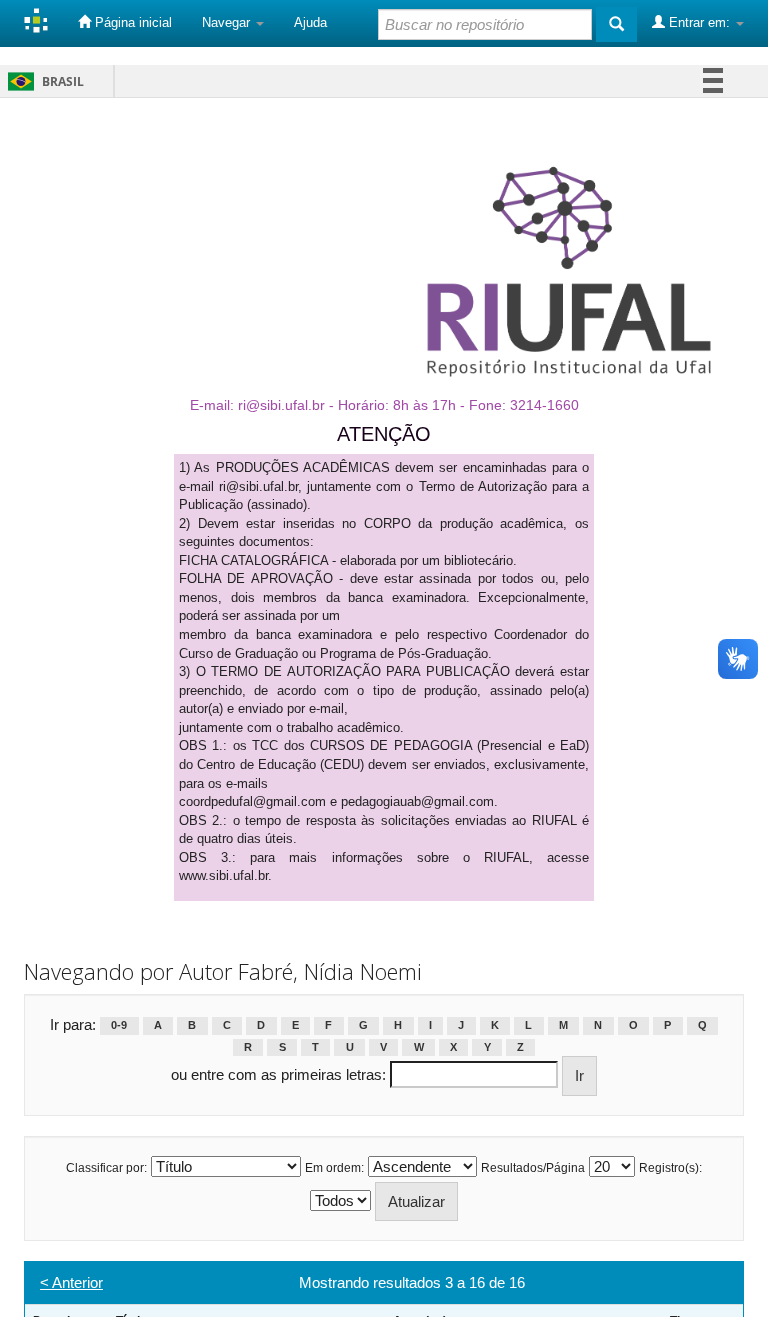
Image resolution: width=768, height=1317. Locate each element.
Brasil (42, 81)
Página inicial (131, 22)
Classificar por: (106, 1168)
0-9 (119, 1026)
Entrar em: (699, 22)
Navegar (228, 22)
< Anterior (71, 1282)
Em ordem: (334, 1168)
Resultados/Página (533, 1168)
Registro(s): (670, 1168)
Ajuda (310, 22)
